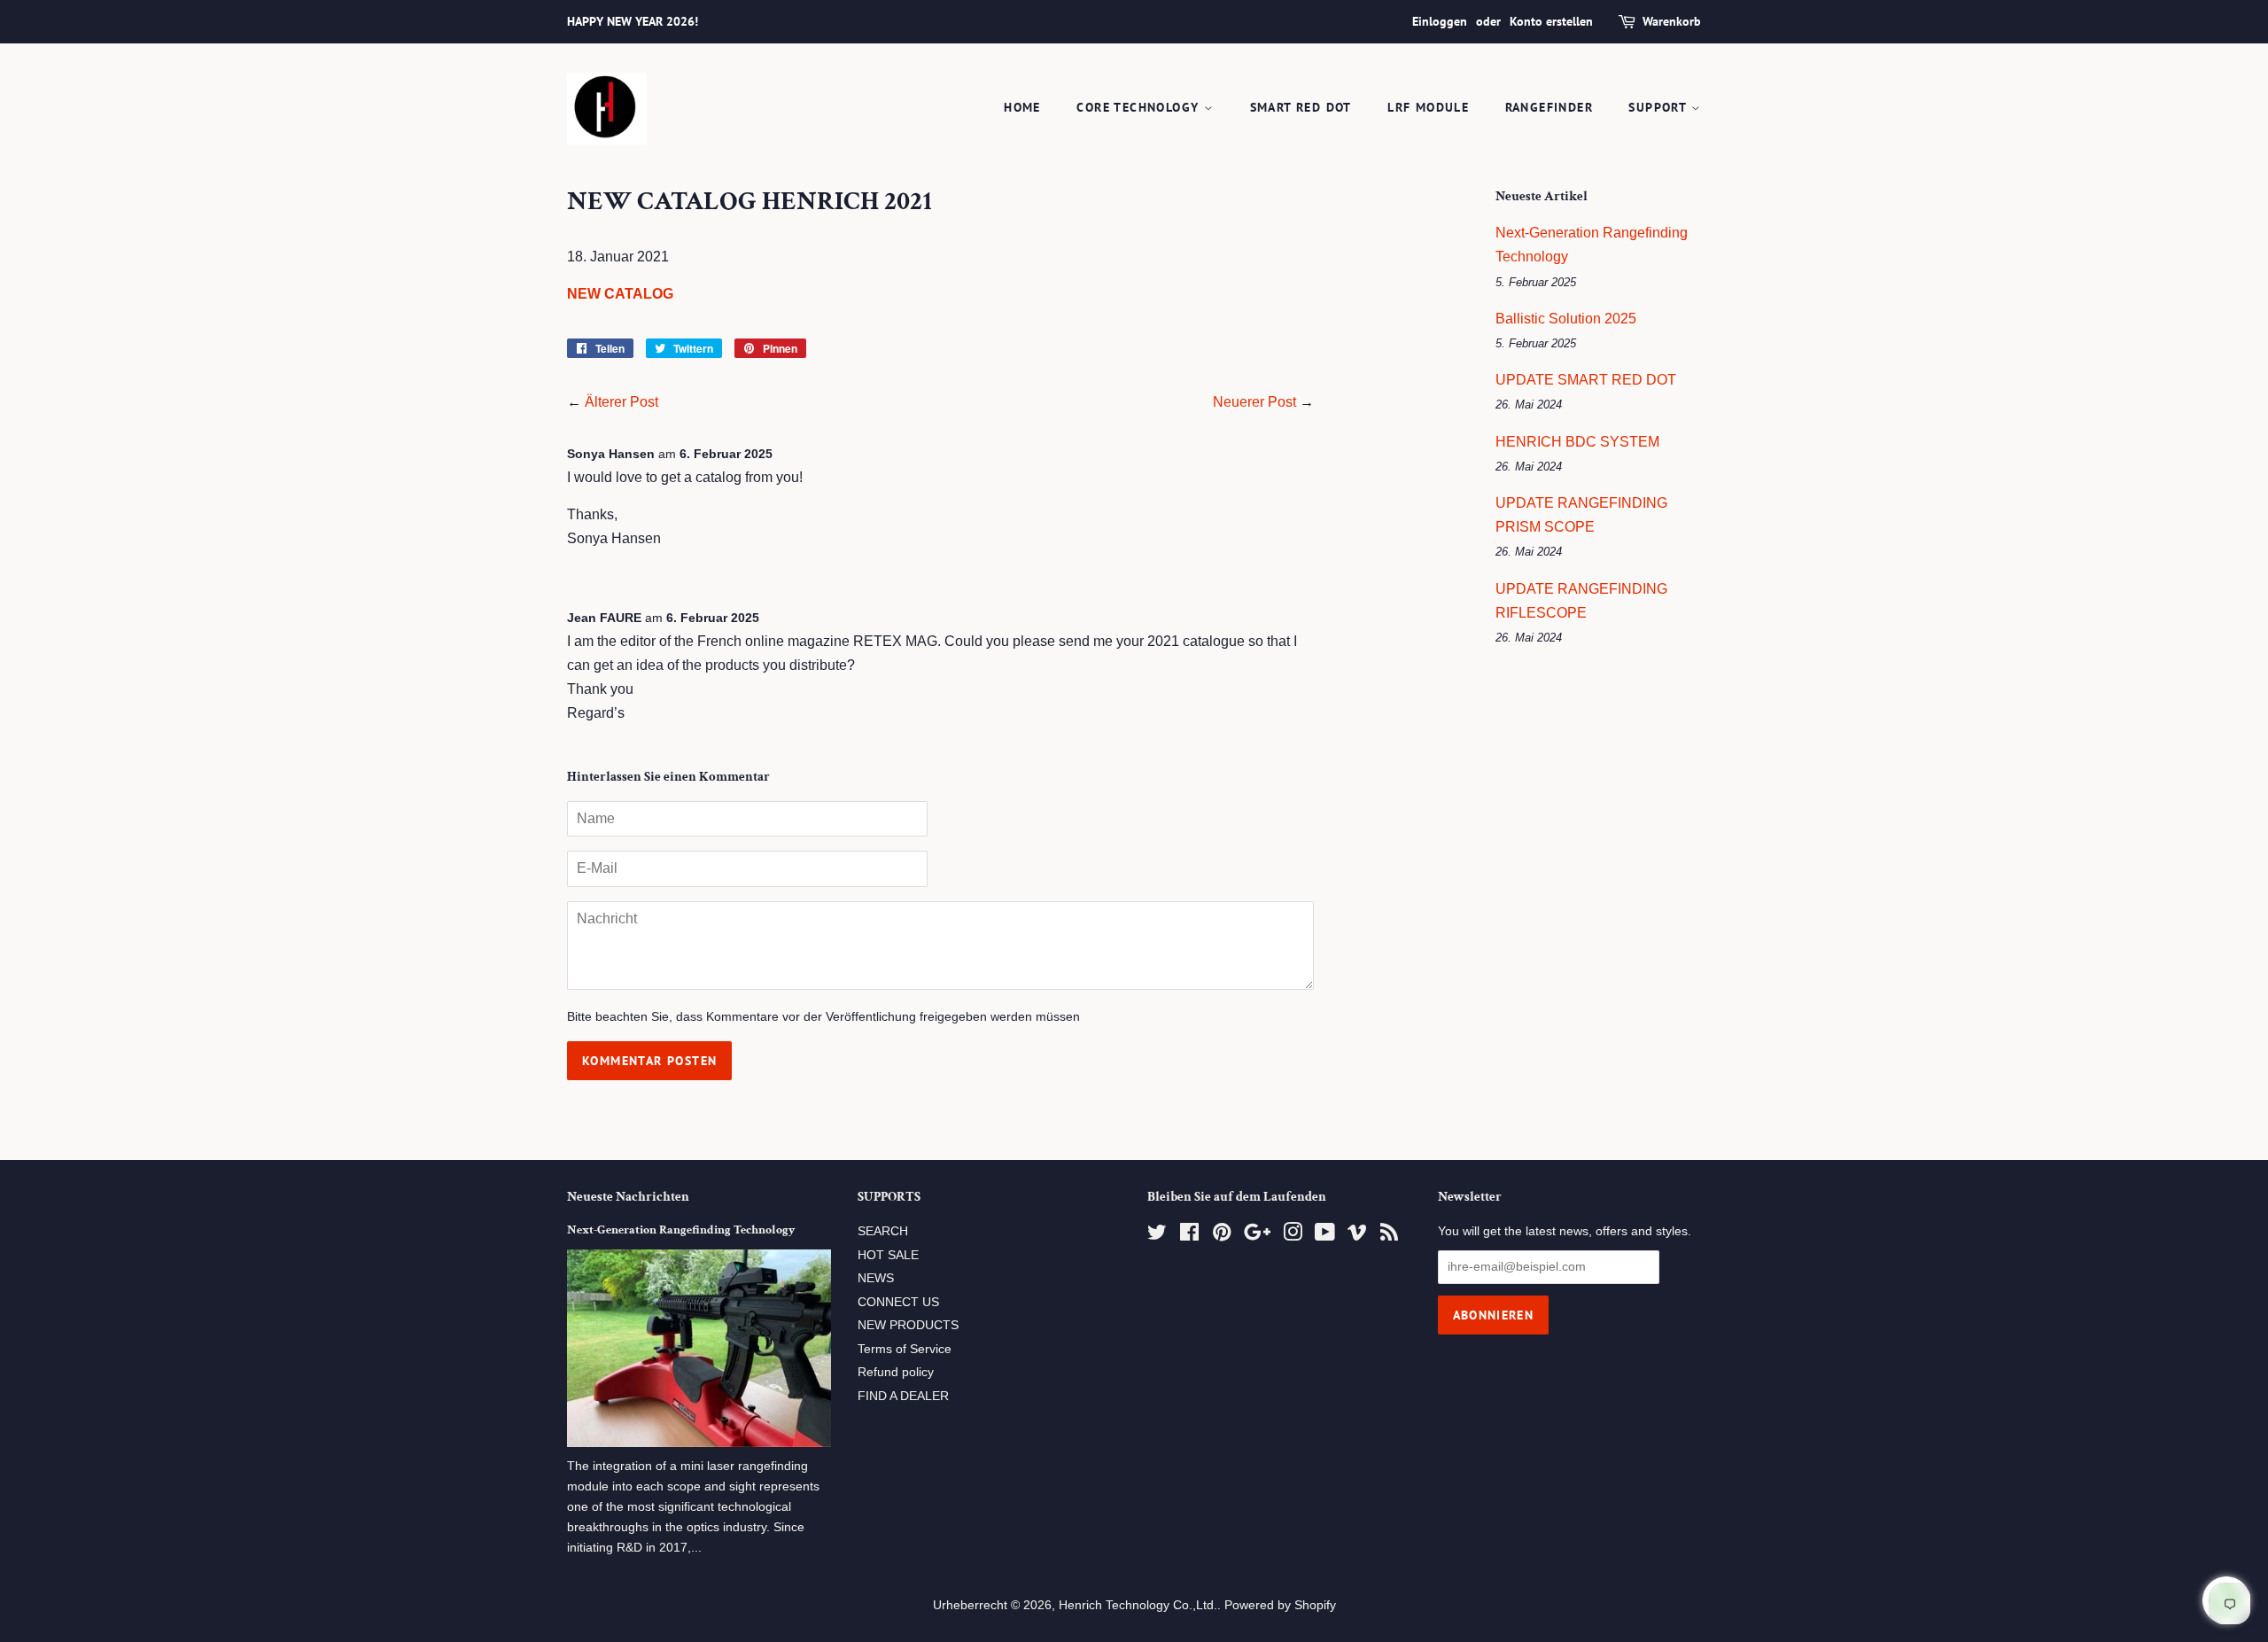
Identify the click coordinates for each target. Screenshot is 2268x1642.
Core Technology (1140, 107)
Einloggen (1440, 21)
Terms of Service (905, 1349)
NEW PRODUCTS (908, 1325)
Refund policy (896, 1372)
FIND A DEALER (903, 1396)
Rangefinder (1549, 107)
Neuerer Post (1254, 402)
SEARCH (883, 1231)
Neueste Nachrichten (628, 1197)
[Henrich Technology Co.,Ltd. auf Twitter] (1157, 1236)
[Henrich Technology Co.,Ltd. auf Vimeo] (1357, 1236)
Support (1659, 107)
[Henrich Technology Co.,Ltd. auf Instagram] (1293, 1236)
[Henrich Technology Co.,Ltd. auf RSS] (1389, 1236)
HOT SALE (888, 1255)
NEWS (876, 1278)
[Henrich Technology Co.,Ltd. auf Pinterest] (1222, 1236)
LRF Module (1428, 107)
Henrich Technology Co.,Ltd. (1138, 1605)
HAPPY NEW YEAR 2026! (633, 21)
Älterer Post (621, 402)
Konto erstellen (1551, 21)
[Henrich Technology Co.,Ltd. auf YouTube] (1325, 1236)
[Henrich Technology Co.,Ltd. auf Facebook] (1189, 1236)
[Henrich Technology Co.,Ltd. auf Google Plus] (1257, 1236)
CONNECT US (898, 1302)
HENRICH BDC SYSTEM (1577, 442)
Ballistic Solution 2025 (1566, 319)
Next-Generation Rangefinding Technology (681, 1230)
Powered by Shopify (1280, 1605)
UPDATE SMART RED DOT (1586, 380)
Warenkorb (1672, 21)
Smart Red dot (1301, 107)
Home (1022, 107)
